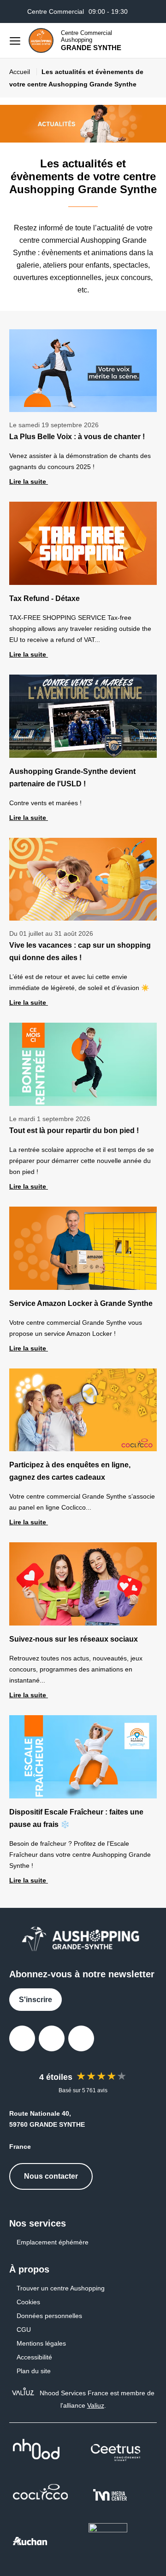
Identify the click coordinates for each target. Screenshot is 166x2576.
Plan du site (34, 2371)
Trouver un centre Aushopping (61, 2288)
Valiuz (96, 2405)
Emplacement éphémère (53, 2242)
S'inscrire (36, 2000)
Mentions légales (41, 2343)
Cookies (28, 2302)
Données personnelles (49, 2316)
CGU (24, 2330)
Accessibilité (34, 2357)
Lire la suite (29, 481)
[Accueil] (41, 40)
